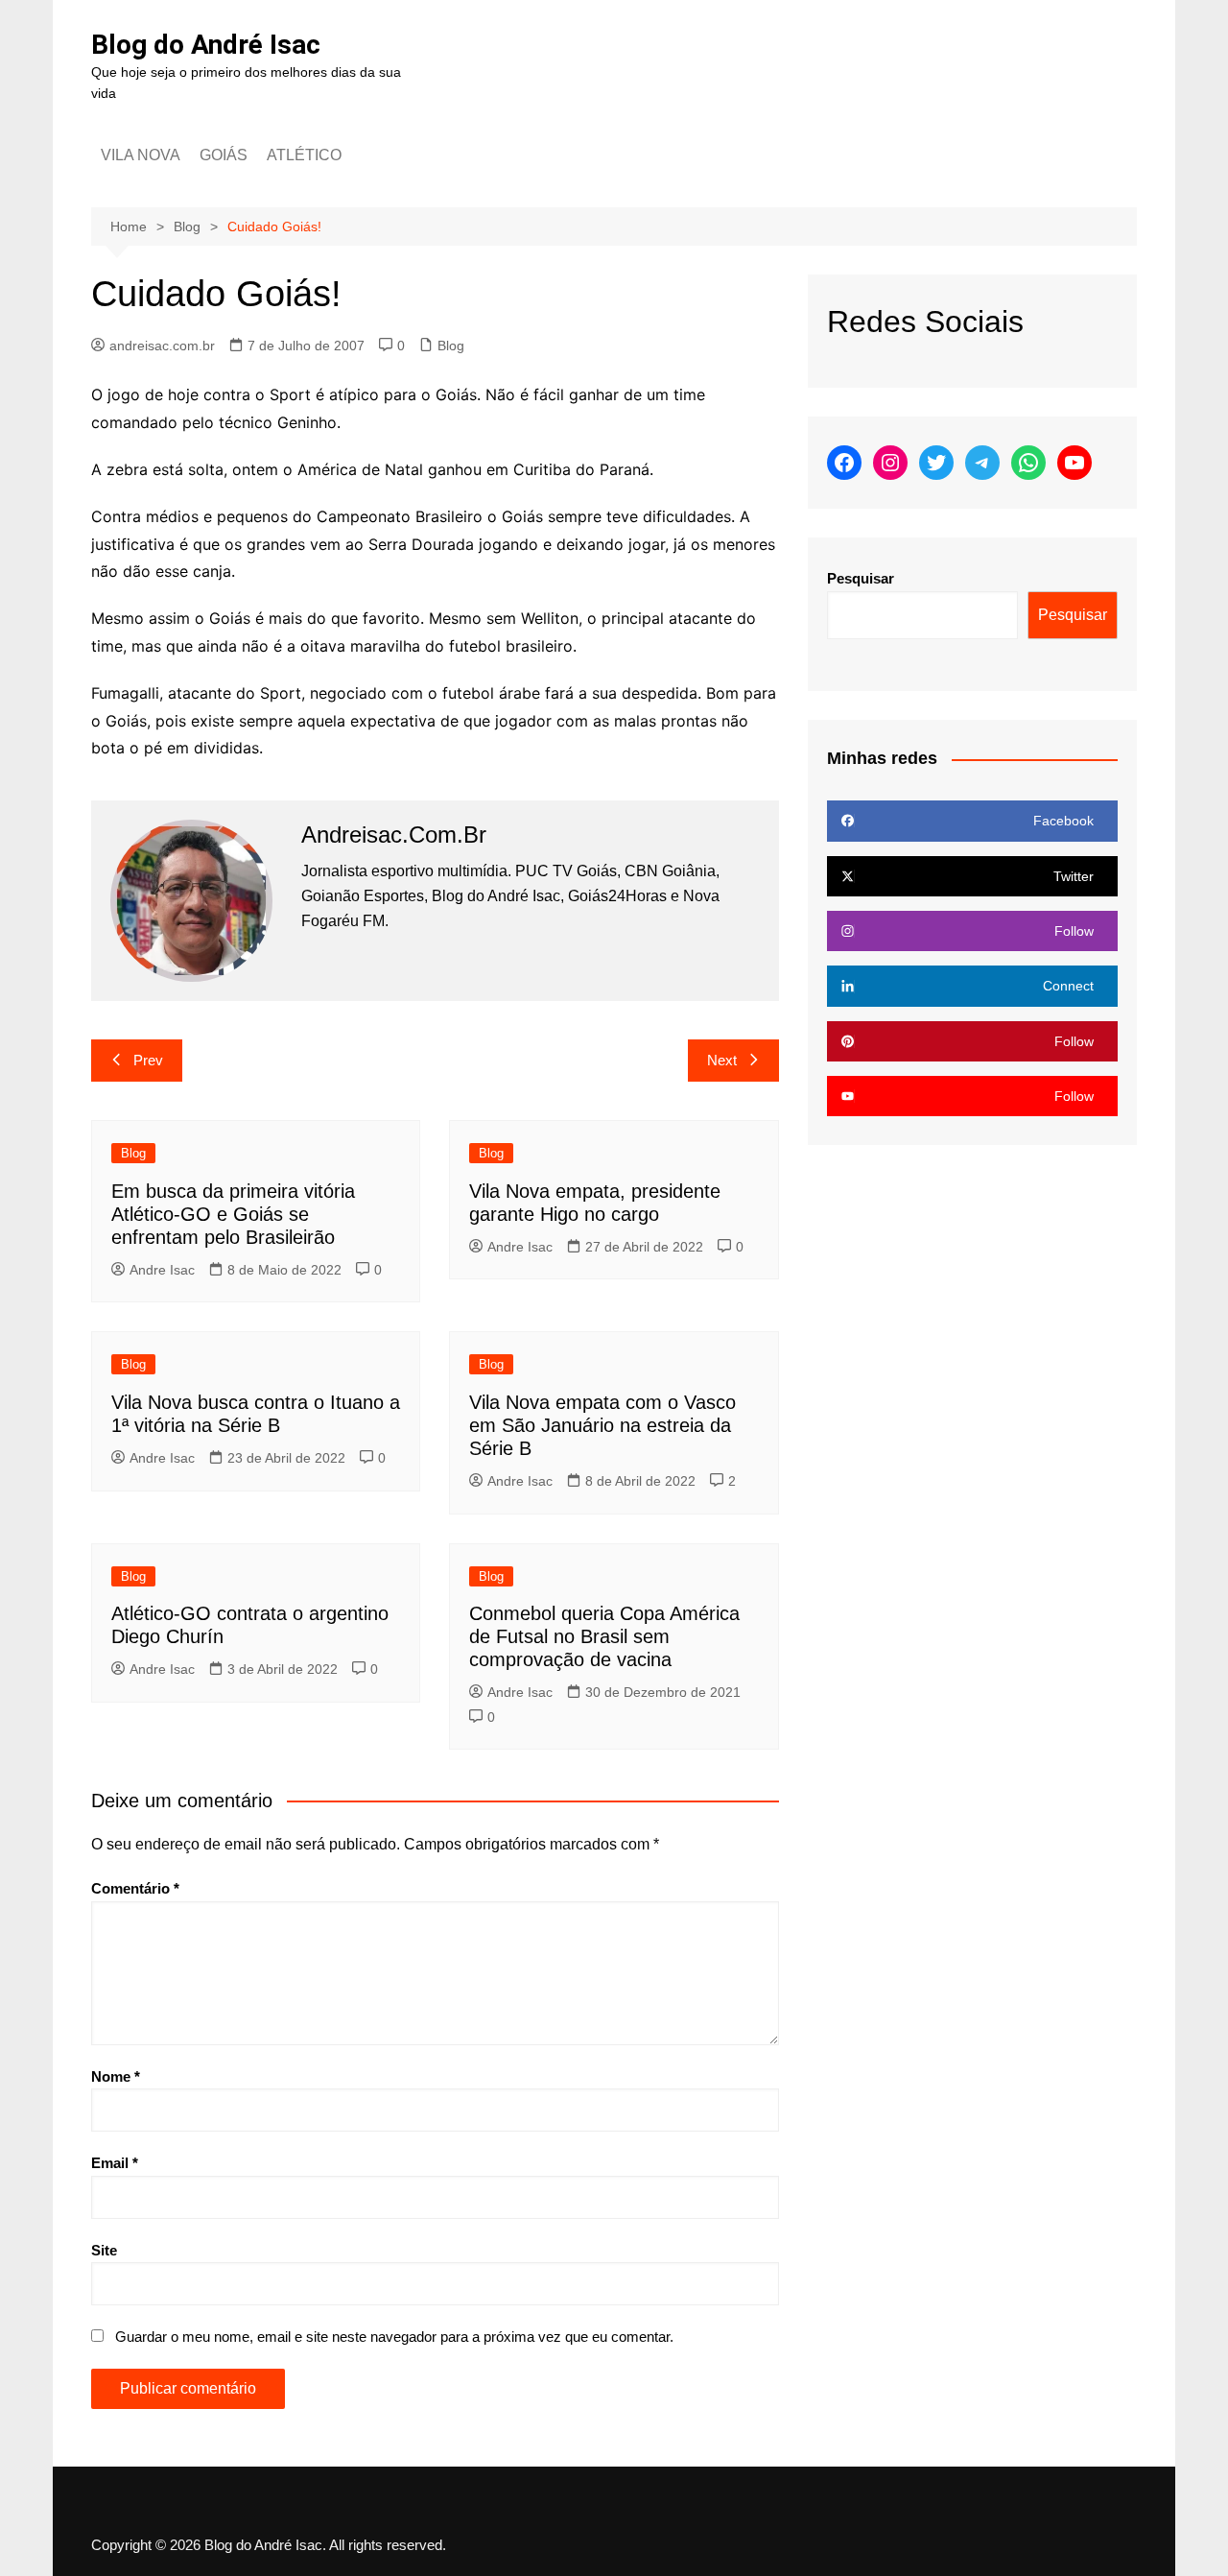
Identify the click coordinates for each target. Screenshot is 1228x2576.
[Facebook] (844, 463)
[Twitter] (936, 463)
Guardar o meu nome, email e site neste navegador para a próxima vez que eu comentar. (394, 2337)
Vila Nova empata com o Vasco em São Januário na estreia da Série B (602, 1425)
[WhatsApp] (1028, 463)
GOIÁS (224, 155)
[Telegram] (982, 463)
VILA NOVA (141, 155)
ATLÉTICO (304, 155)
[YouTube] (1074, 463)
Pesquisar (861, 578)
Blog (451, 346)
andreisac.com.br (162, 346)
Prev (148, 1060)
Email (115, 2163)
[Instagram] (890, 463)
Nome (116, 2076)
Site (104, 2250)
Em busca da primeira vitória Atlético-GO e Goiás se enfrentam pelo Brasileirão (233, 1214)
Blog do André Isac (206, 45)
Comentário (135, 1888)
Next (722, 1060)
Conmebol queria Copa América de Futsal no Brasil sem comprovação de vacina (604, 1636)
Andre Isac (162, 1270)
